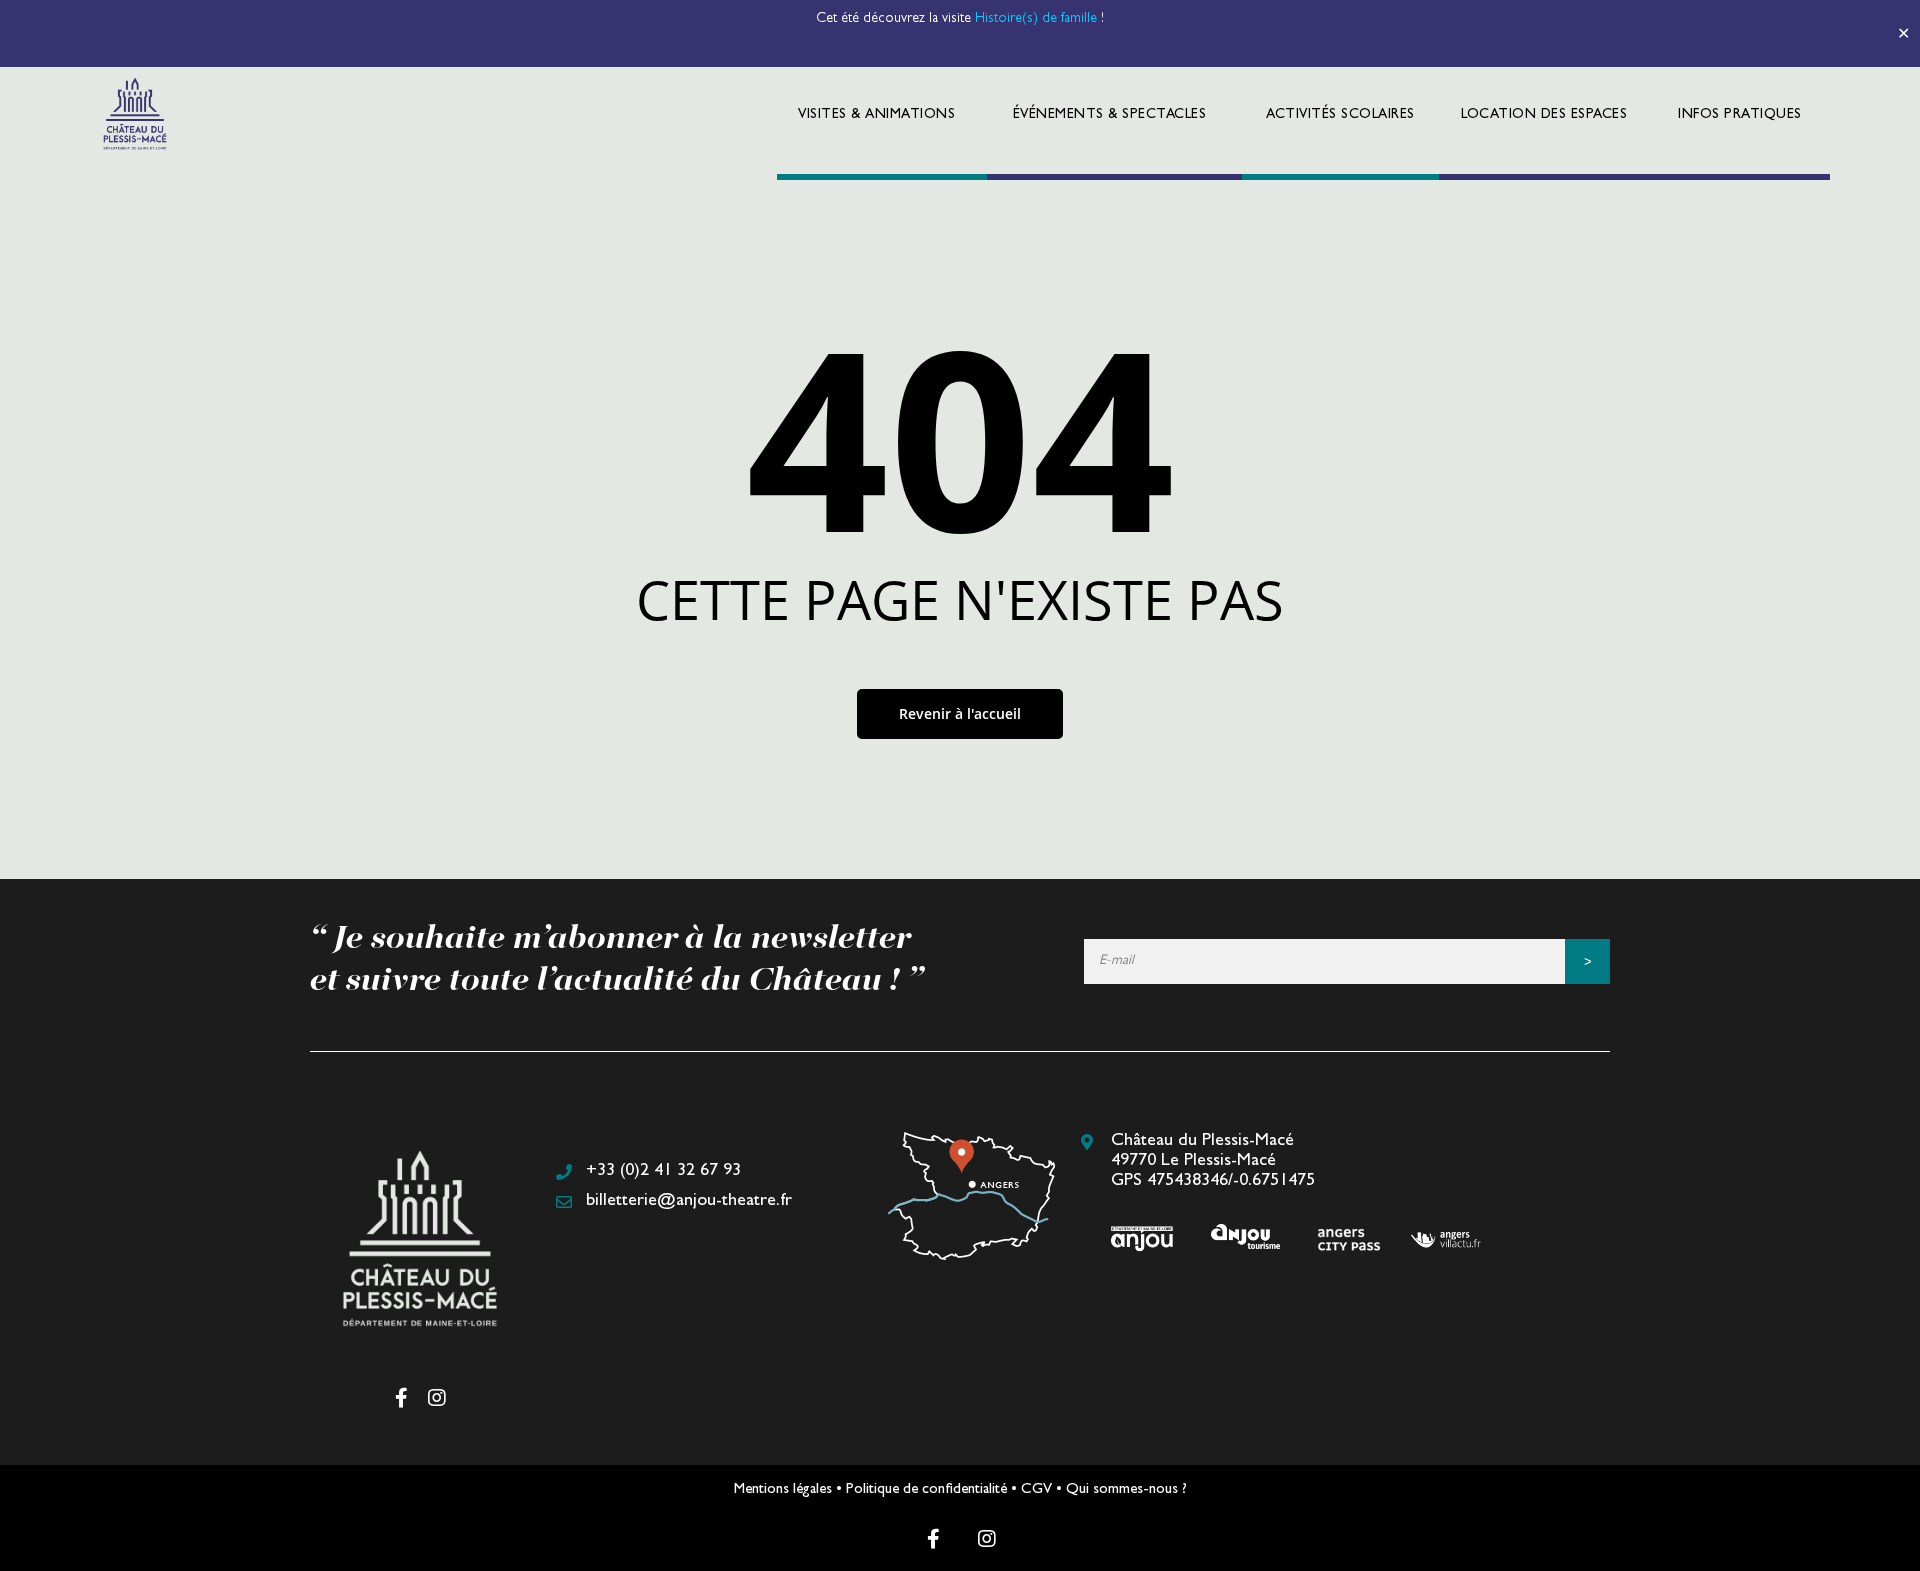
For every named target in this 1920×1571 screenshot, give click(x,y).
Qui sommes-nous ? (1126, 1490)
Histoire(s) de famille (1038, 19)
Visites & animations (876, 115)
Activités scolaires (1340, 115)
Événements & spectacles (1110, 115)
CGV (1036, 1490)
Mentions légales (783, 1490)
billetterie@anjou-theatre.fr (689, 1202)
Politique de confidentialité (926, 1490)
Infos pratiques (1740, 115)
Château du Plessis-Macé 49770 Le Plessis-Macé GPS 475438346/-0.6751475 (1213, 1162)
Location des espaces (1544, 115)
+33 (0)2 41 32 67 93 (663, 1172)
